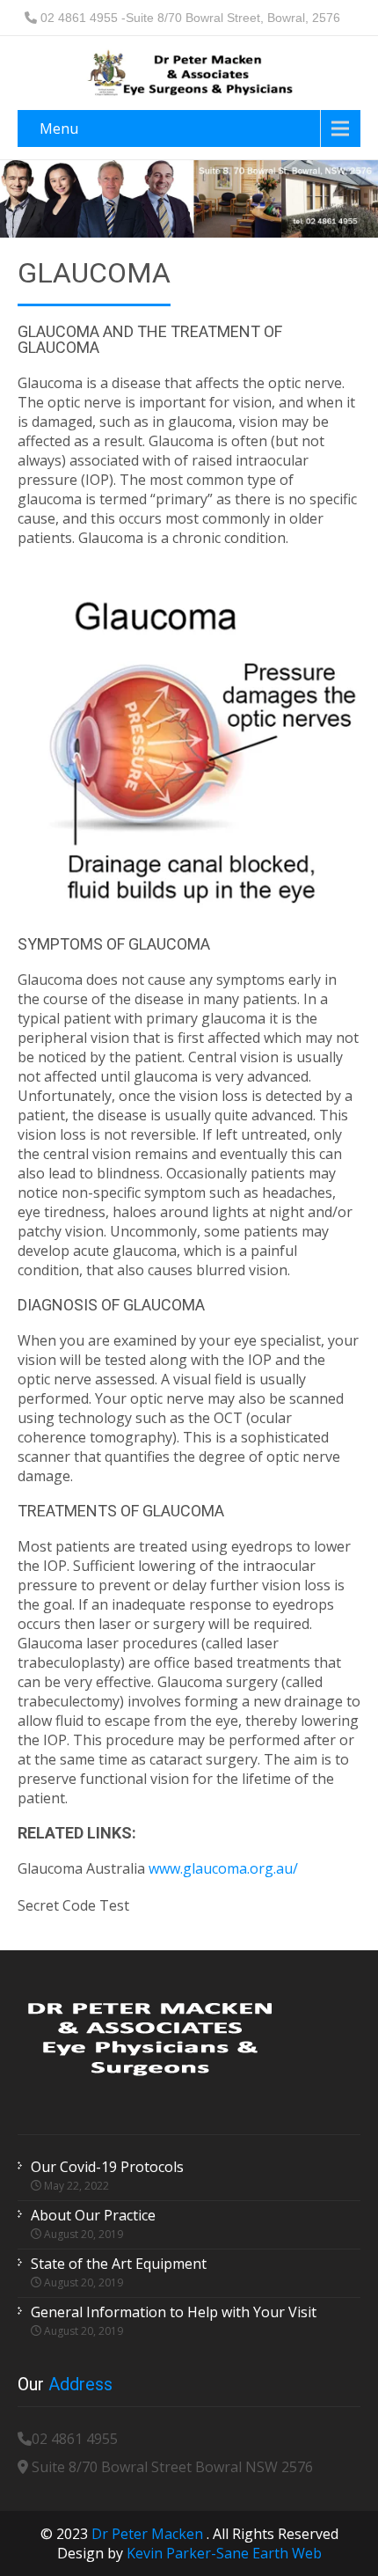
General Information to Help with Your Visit (174, 2312)
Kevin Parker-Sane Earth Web (224, 2553)
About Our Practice (93, 2215)
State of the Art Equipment (119, 2264)
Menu (59, 128)
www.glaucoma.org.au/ (223, 1868)
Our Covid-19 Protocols (107, 2167)
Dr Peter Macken (149, 2534)
